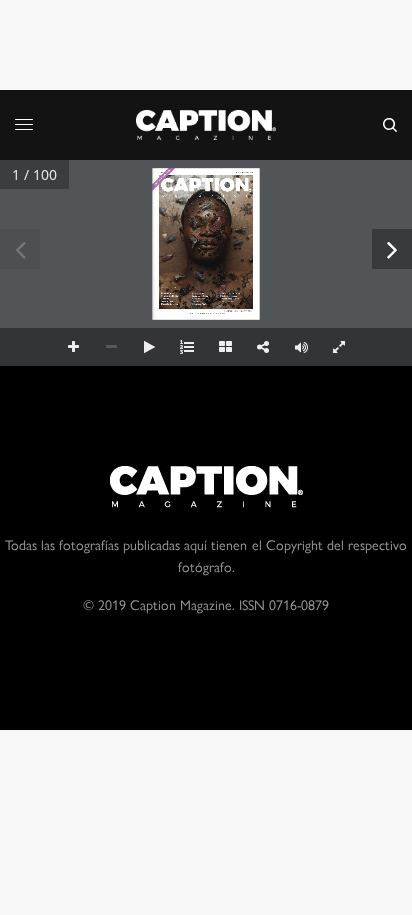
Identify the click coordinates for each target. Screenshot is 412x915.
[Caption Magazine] (206, 125)
